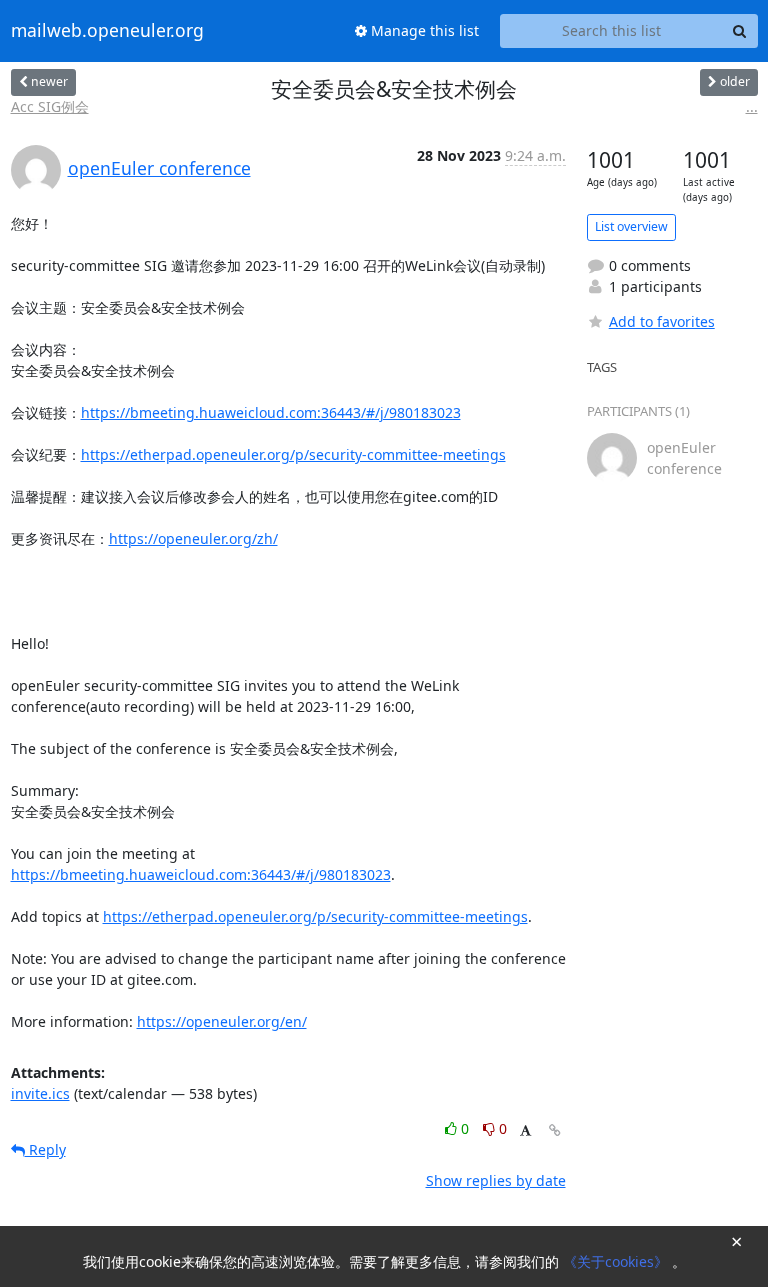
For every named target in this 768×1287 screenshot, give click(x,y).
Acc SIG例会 (50, 106)
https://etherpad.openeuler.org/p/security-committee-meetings (293, 454)
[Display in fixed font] (525, 1131)
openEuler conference (159, 168)
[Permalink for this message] (555, 1130)
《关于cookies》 (617, 1261)
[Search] (740, 31)
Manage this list (423, 30)
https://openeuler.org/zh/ (193, 538)
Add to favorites (662, 321)
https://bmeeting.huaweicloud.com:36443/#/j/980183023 (271, 412)
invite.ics (40, 1093)
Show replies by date (496, 1180)
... (752, 106)
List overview (631, 226)
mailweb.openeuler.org (107, 31)
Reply (45, 1149)
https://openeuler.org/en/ (222, 1021)
